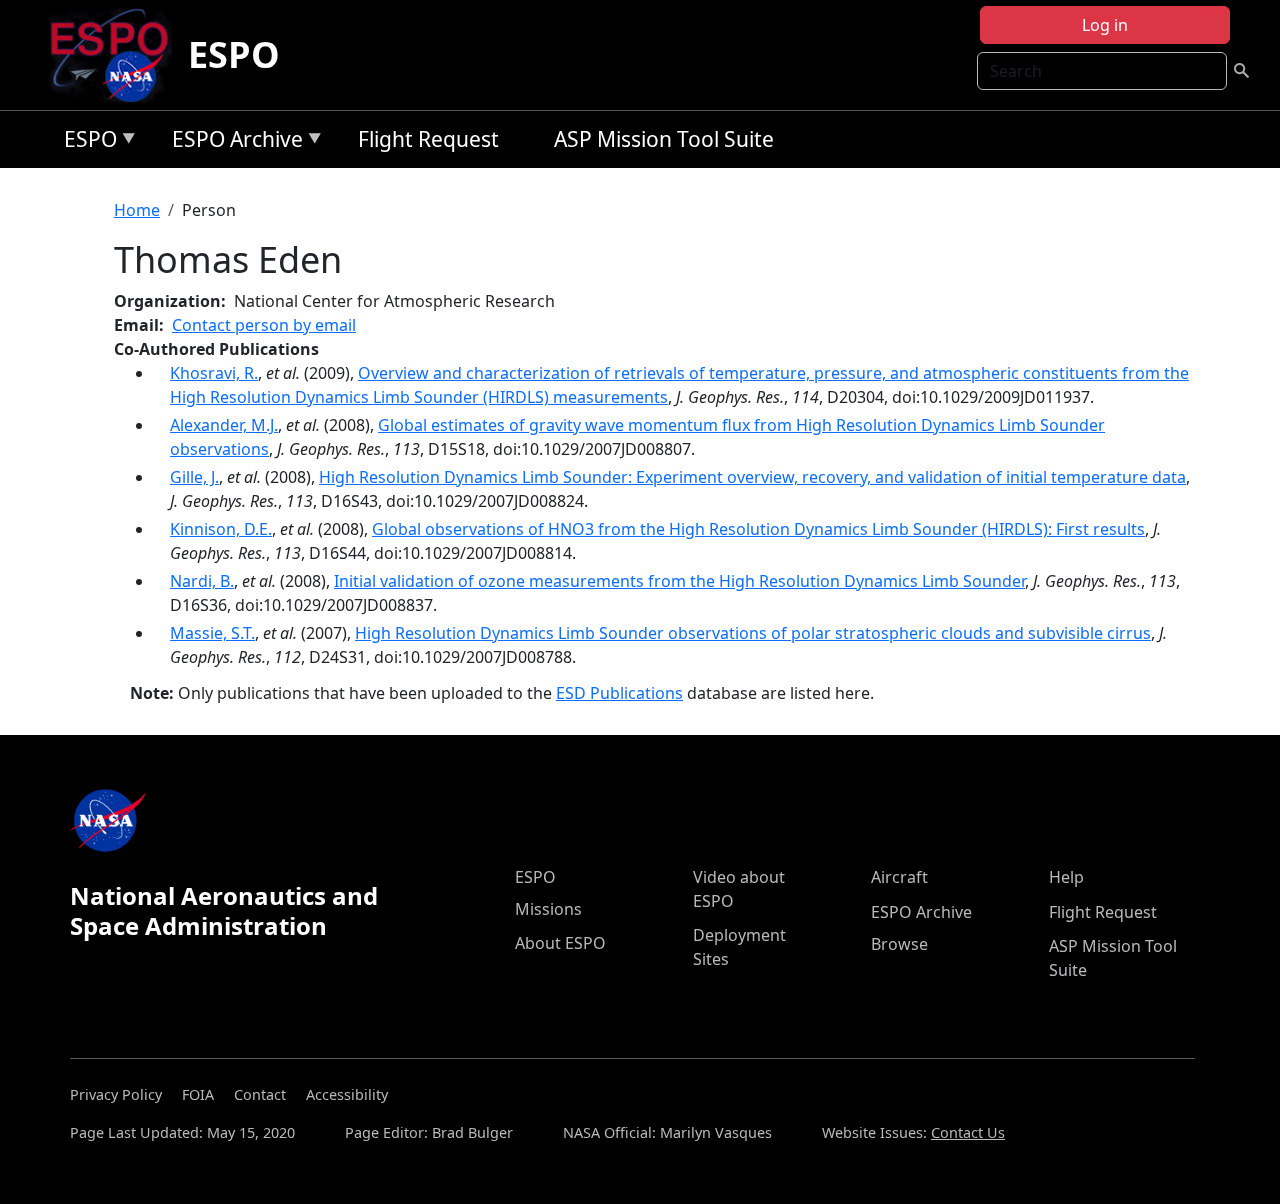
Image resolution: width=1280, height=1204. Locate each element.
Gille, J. (194, 477)
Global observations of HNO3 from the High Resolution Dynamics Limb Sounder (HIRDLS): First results (758, 529)
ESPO (234, 54)
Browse (899, 944)
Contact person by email (264, 325)
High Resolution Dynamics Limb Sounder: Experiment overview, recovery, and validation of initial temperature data (752, 477)
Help (1066, 877)
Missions (548, 909)
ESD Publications (619, 693)
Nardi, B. (202, 581)
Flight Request (428, 139)
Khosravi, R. (214, 373)
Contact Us (968, 1132)
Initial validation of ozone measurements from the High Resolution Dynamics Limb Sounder (679, 581)
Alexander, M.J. (224, 425)
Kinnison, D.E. (221, 529)
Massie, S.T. (212, 633)
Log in (1105, 25)
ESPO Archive (232, 142)
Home (137, 210)
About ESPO (560, 943)
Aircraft (899, 877)
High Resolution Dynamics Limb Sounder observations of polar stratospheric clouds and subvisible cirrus (753, 633)
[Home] (117, 55)
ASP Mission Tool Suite (664, 139)
